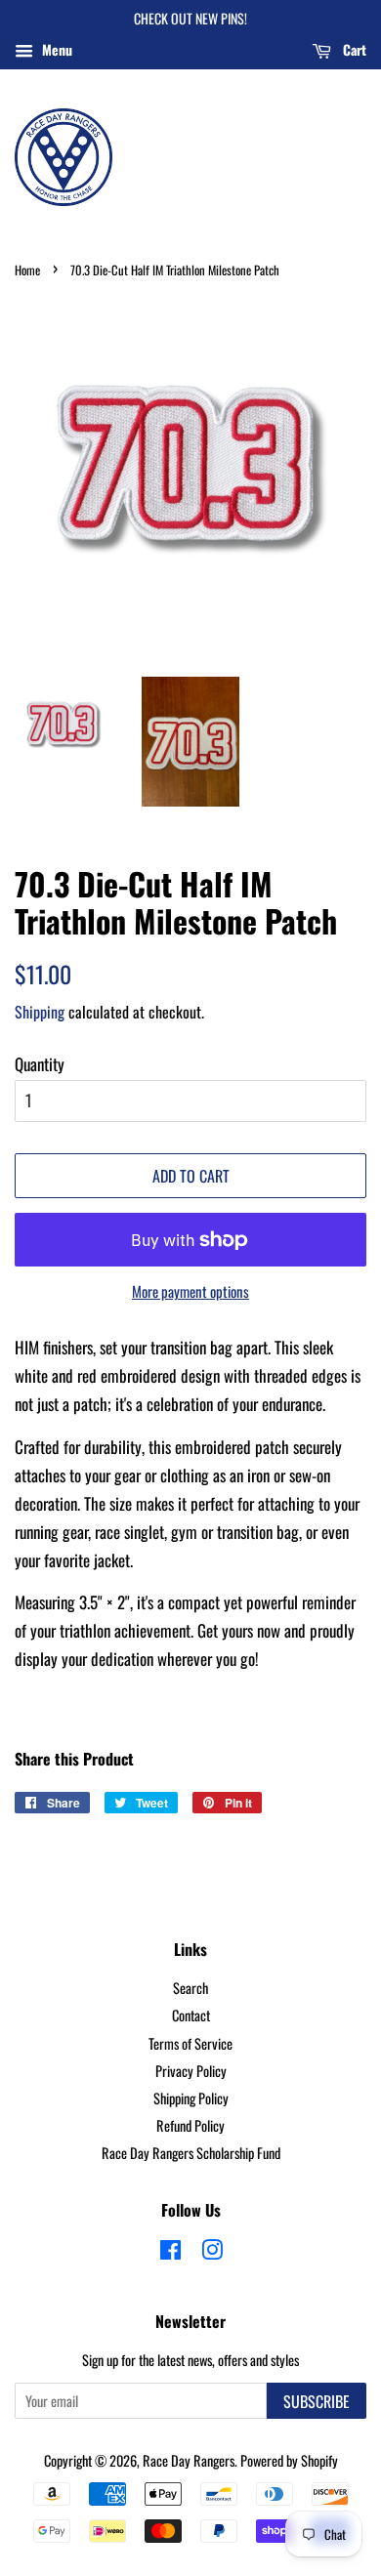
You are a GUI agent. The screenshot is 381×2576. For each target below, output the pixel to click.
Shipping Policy (191, 2098)
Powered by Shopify (289, 2460)
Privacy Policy (191, 2071)
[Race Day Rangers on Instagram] (212, 2252)
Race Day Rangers (189, 2460)
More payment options (190, 1291)
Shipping (40, 1012)
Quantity (40, 1064)
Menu (55, 49)
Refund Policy (190, 2125)
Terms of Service (190, 2043)
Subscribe (317, 2401)
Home (27, 270)
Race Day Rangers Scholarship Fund (191, 2153)
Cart (353, 49)
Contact (191, 2015)
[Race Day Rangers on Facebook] (170, 2252)
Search (190, 1988)
